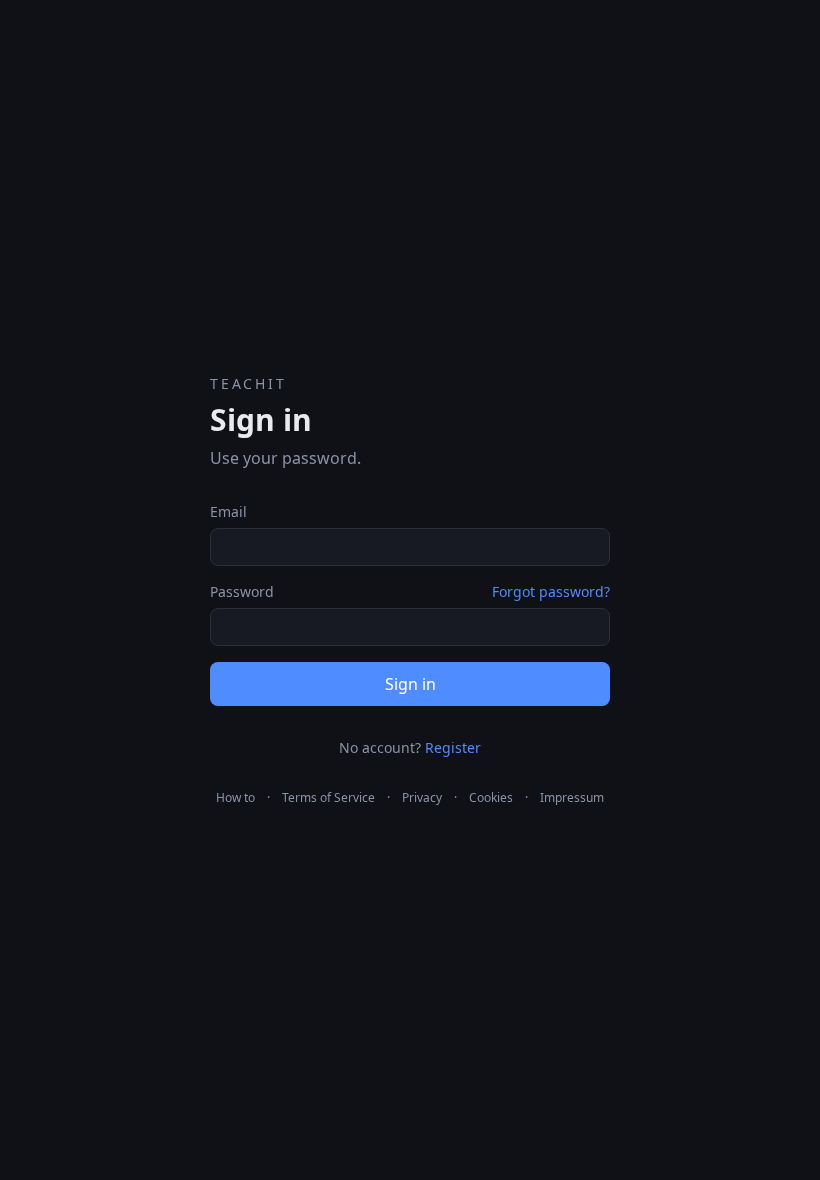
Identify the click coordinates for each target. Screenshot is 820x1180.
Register (453, 747)
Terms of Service (328, 798)
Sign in (410, 684)
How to (235, 798)
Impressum (572, 798)
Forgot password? (551, 591)
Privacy (422, 798)
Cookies (491, 798)
